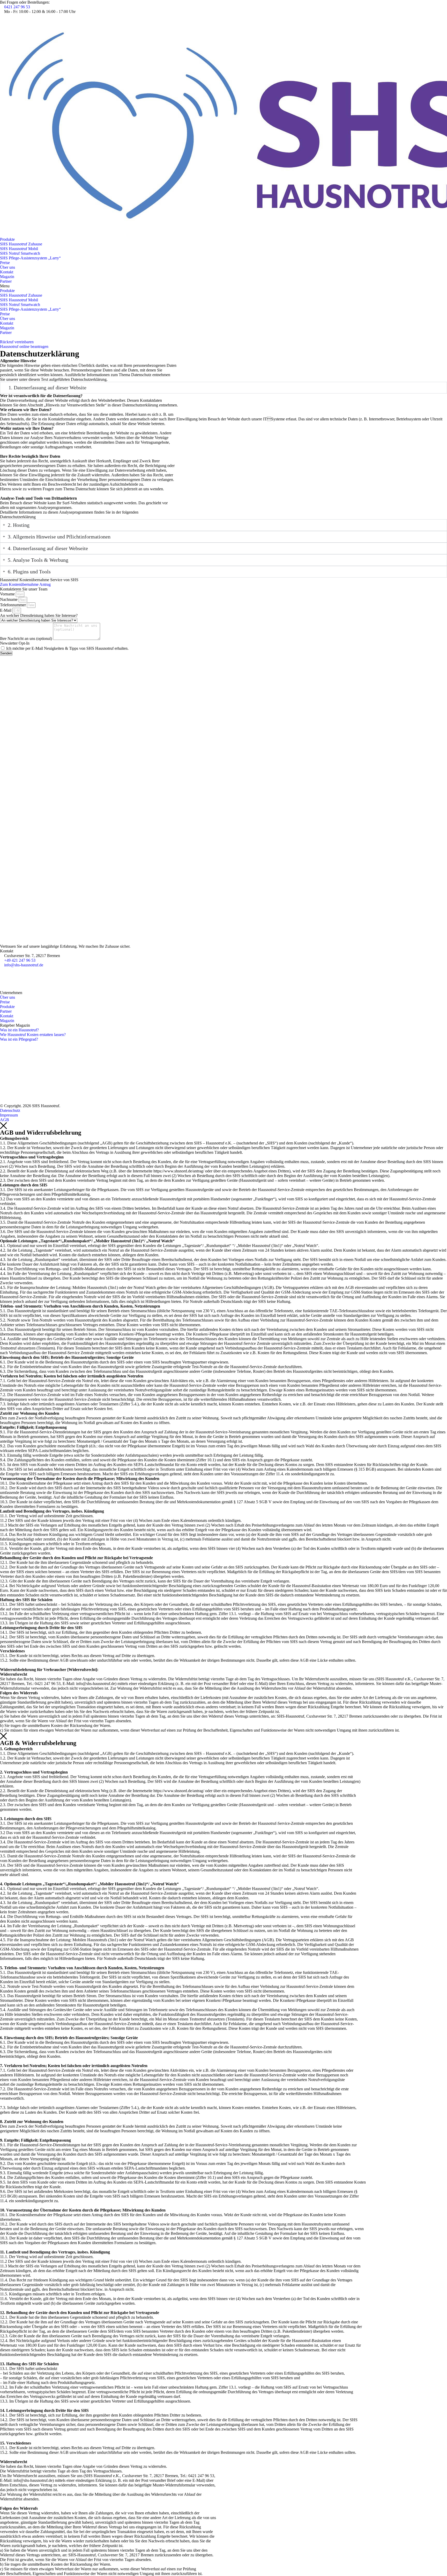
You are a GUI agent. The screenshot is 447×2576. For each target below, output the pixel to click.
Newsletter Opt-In (15, 643)
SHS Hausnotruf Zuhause (21, 244)
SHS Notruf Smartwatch (20, 253)
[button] (224, 286)
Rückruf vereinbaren (17, 342)
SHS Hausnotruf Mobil (19, 249)
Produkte (7, 239)
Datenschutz (10, 1110)
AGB (5, 1120)
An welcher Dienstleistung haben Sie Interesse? (39, 615)
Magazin (7, 277)
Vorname (8, 594)
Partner (6, 281)
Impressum (9, 1115)
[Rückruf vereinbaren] (2, 337)
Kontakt (7, 272)
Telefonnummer (13, 605)
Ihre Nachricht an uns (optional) (27, 638)
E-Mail (6, 610)
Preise (5, 263)
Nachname (9, 599)
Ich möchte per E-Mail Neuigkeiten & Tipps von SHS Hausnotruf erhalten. (67, 648)
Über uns (8, 267)
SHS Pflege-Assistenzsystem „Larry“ (30, 258)
